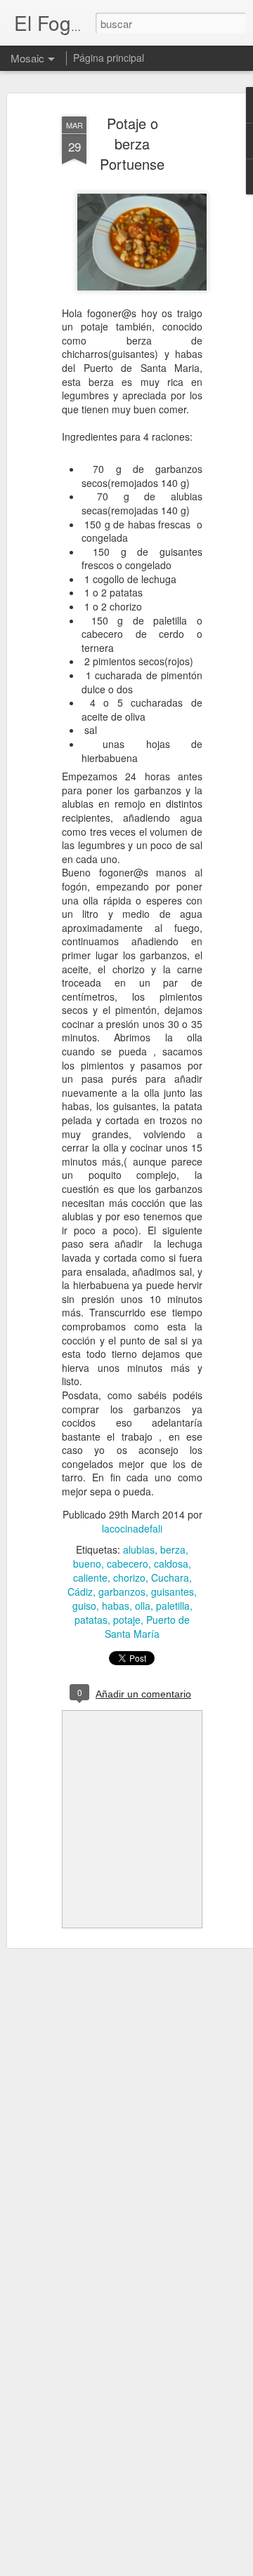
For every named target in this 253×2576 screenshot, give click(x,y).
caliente (90, 1577)
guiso (84, 1606)
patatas (91, 1620)
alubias (139, 1549)
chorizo (129, 1577)
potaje (127, 1620)
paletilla (173, 1606)
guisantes (173, 1591)
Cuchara (170, 1577)
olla (143, 1606)
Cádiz (80, 1591)
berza (173, 1549)
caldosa (171, 1563)
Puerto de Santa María (147, 1627)
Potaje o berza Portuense (132, 144)
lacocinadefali (132, 1528)
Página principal (109, 58)
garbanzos (122, 1591)
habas (116, 1606)
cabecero (128, 1563)
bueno (87, 1563)
